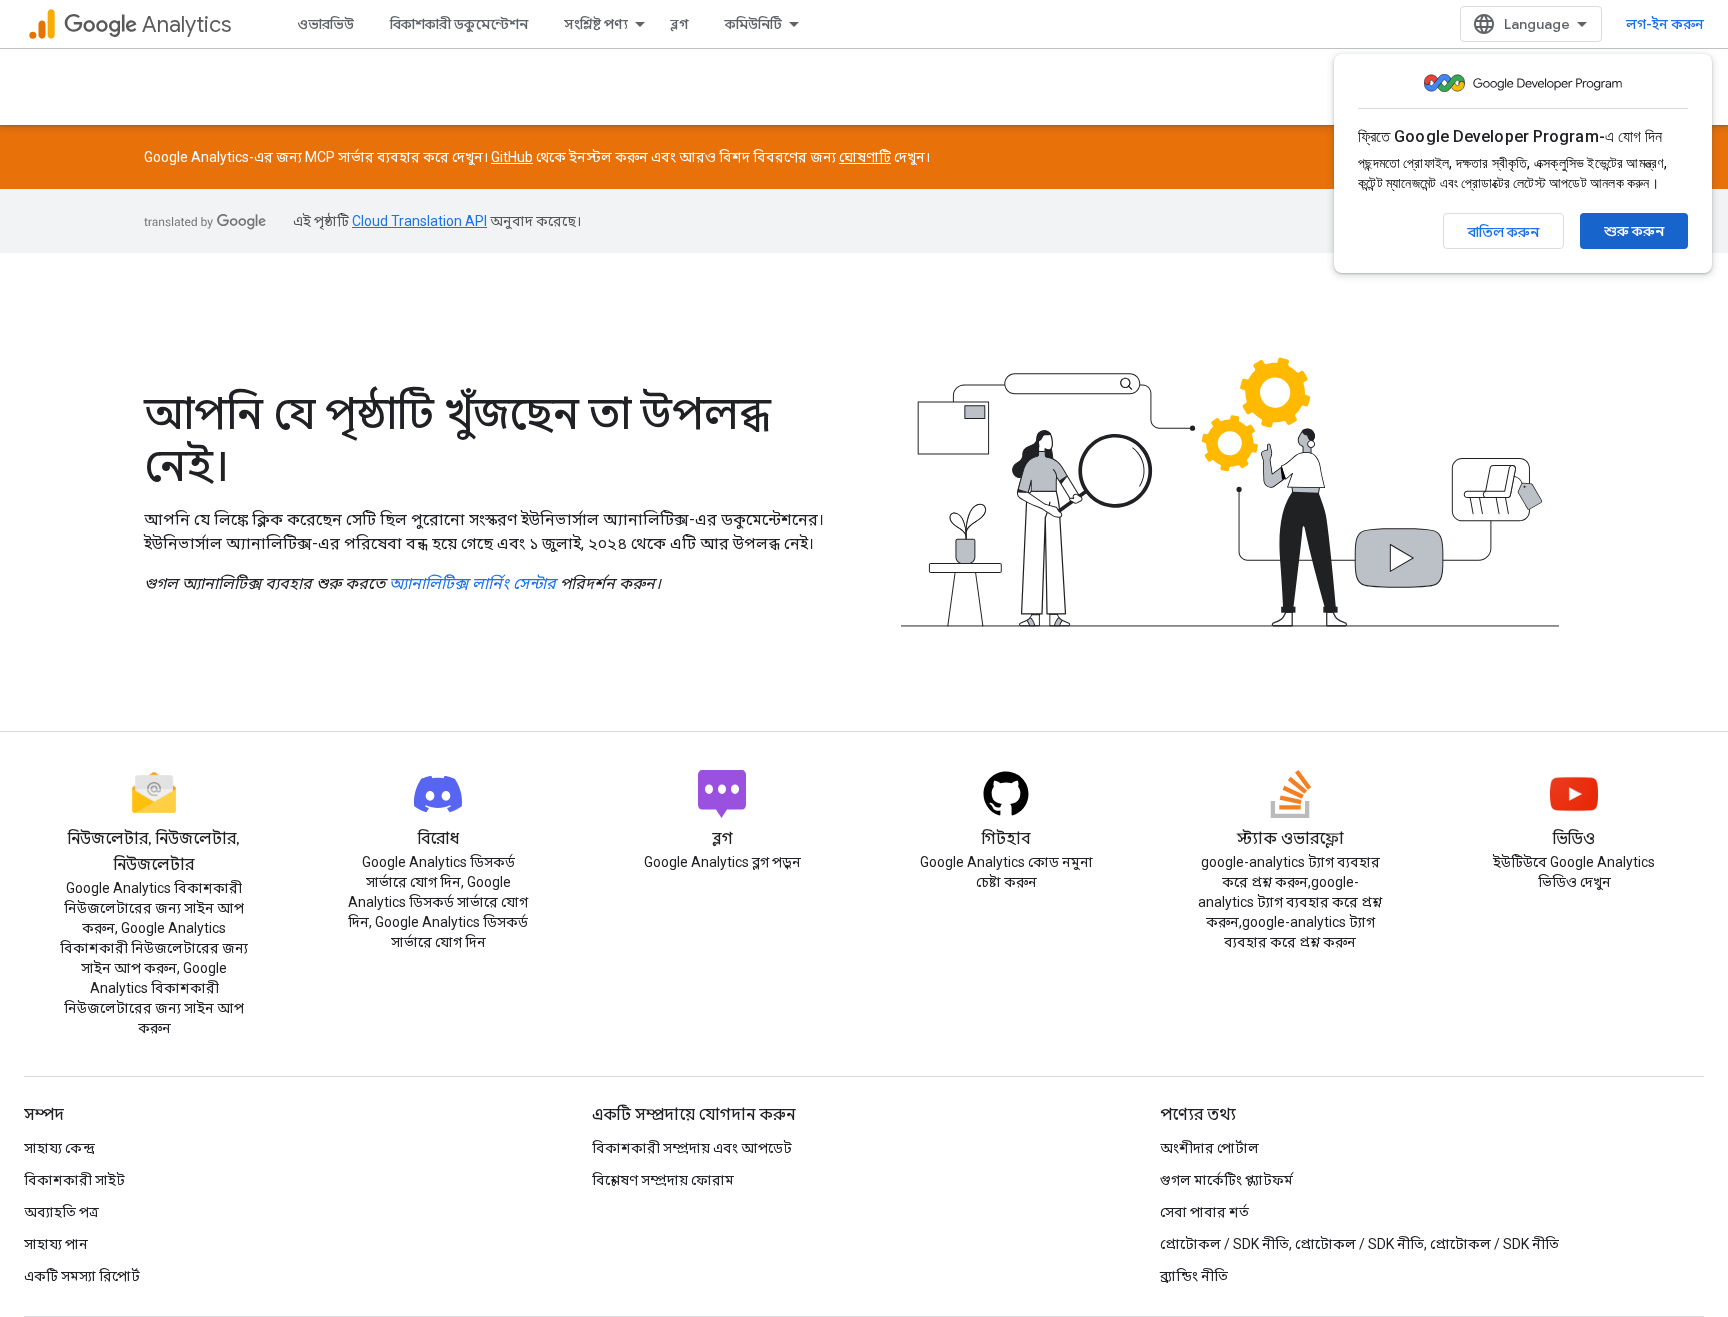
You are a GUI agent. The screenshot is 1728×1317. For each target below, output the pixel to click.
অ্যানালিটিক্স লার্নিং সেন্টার (472, 583)
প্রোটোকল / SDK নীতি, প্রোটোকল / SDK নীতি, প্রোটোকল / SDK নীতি (1359, 1244)
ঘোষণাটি (865, 157)
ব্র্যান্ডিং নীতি (1194, 1276)
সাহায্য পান (56, 1244)
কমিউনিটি (753, 24)
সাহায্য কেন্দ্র (59, 1148)
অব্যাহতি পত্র (61, 1212)
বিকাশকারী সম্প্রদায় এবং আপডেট (692, 1148)
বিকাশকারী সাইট (74, 1180)
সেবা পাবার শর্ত (1204, 1212)
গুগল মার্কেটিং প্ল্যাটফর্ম (1226, 1180)
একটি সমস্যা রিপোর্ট (82, 1276)
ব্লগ (679, 24)
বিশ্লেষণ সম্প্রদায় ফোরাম (663, 1180)
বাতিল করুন (1503, 232)
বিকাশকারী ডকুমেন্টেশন (459, 24)
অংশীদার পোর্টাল (1209, 1148)
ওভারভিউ (325, 24)
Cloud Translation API (419, 221)
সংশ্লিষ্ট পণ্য (596, 24)
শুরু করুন (1634, 231)
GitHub (512, 157)
